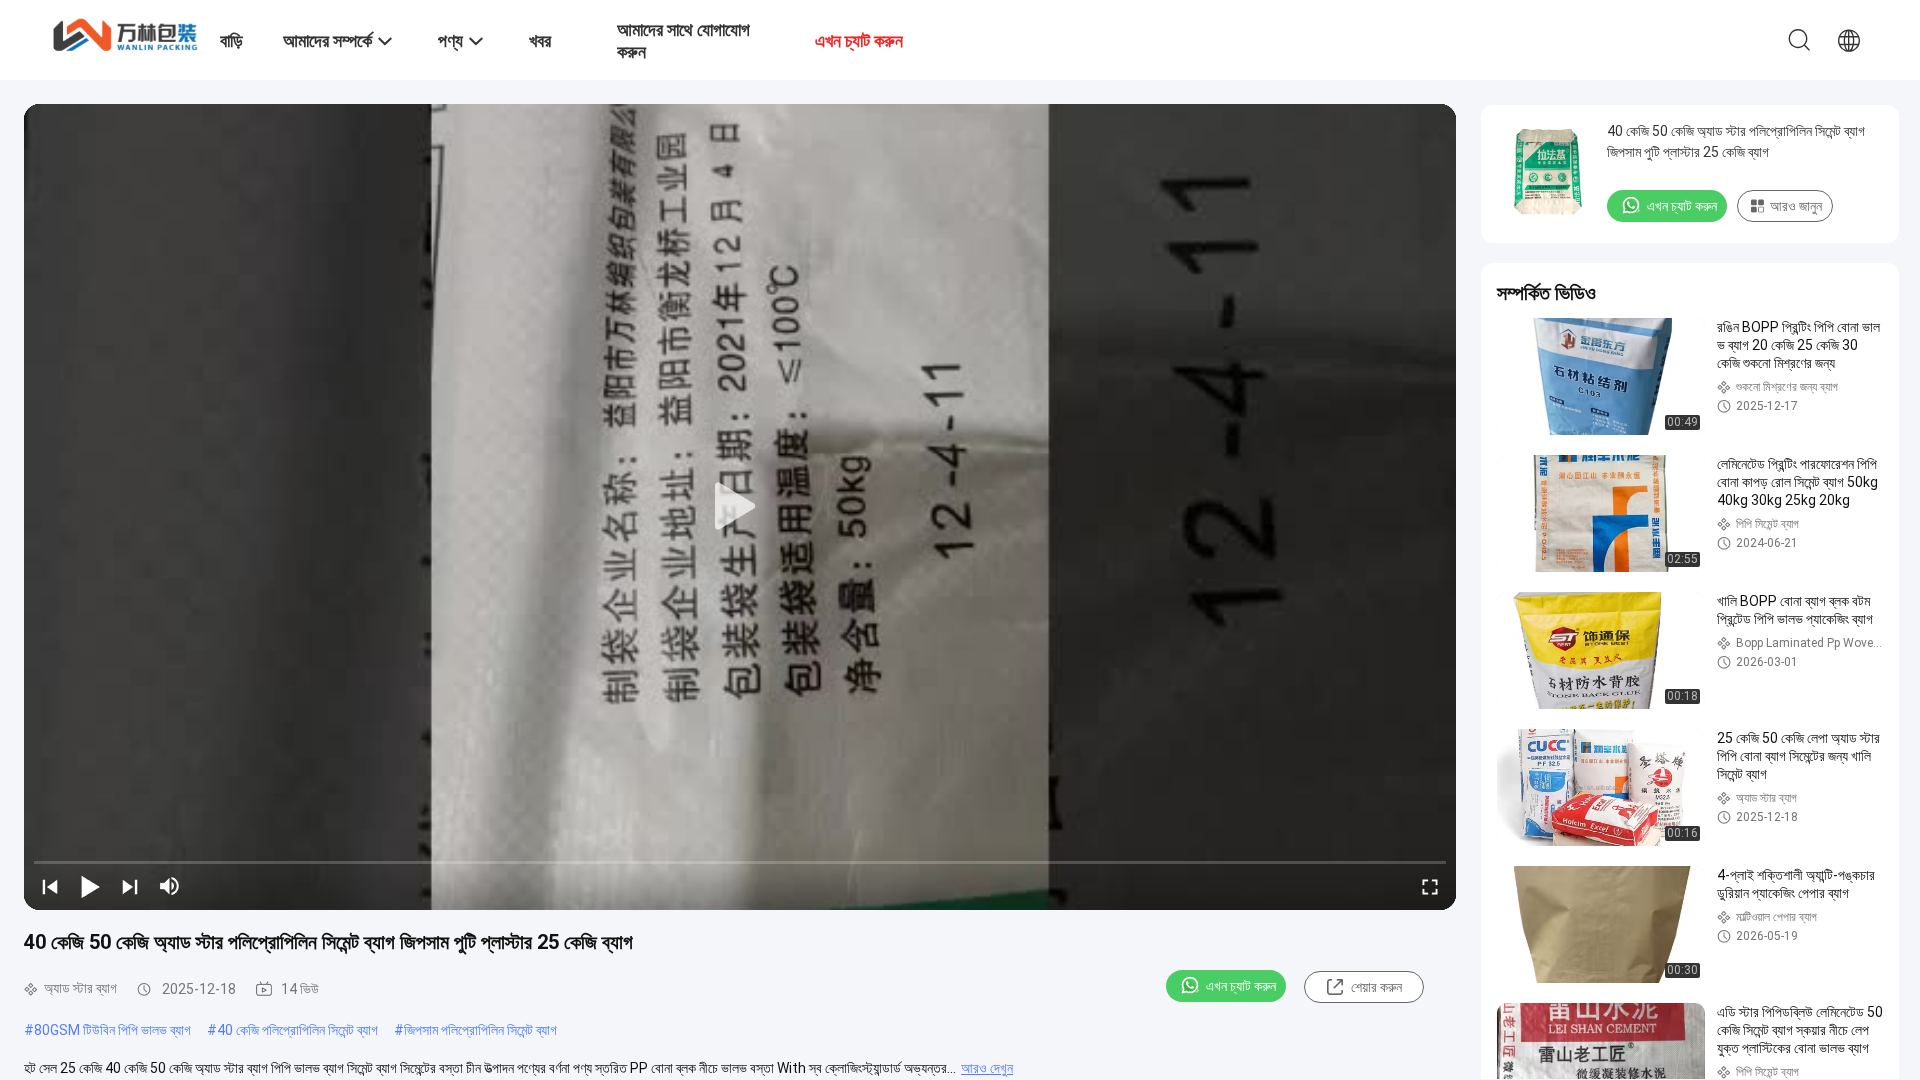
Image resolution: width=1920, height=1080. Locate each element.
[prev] (50, 886)
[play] (740, 507)
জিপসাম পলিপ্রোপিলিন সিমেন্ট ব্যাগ (480, 1030)
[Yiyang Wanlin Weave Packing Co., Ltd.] (125, 33)
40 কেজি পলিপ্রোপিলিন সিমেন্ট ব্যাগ (297, 1030)
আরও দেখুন (987, 1068)
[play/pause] (90, 886)
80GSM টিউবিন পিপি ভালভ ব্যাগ (112, 1030)
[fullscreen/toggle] (1430, 886)
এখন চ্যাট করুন (1241, 986)
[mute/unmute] (170, 886)
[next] (130, 886)
